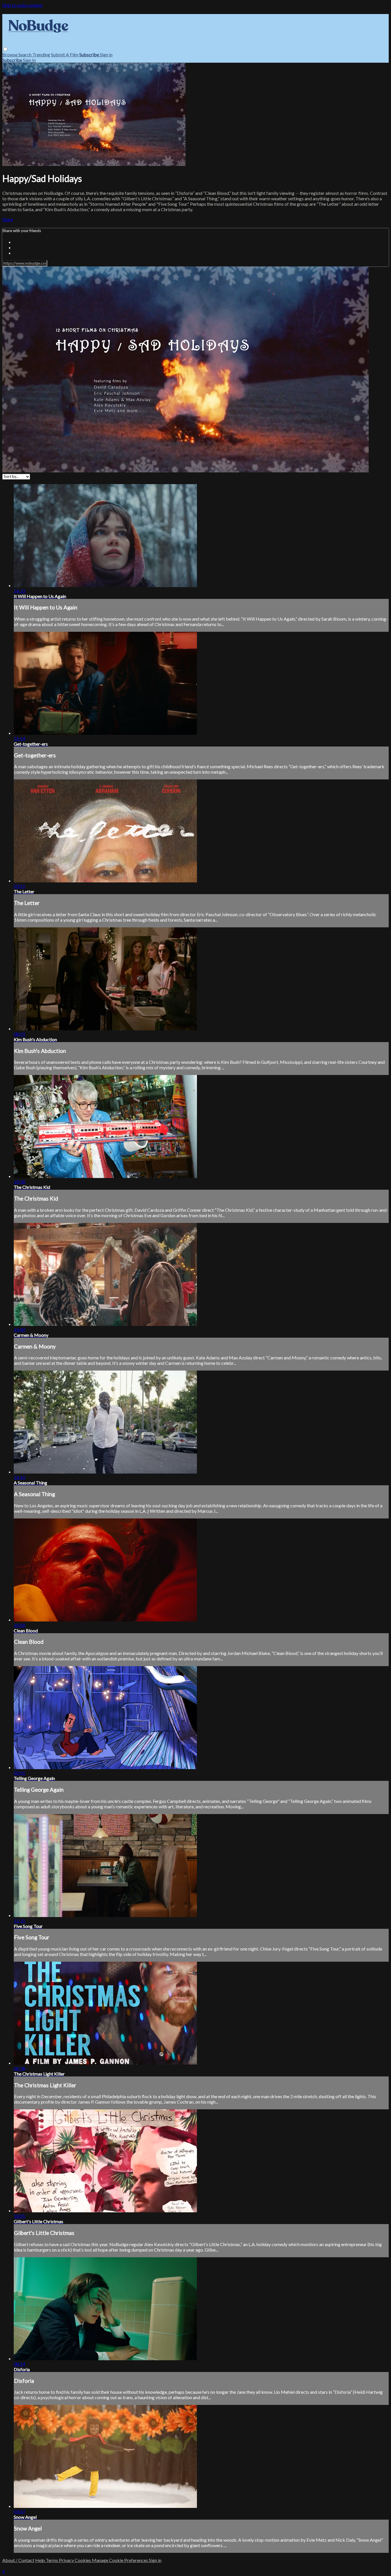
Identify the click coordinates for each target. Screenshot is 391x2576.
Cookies (83, 2560)
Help (41, 2560)
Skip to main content (22, 5)
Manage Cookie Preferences (120, 2560)
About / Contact (18, 2560)
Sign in (106, 55)
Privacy (67, 2560)
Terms (52, 2560)
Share (8, 219)
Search (25, 55)
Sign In (29, 60)
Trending (41, 55)
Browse (10, 55)
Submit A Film (65, 55)
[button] (5, 49)
